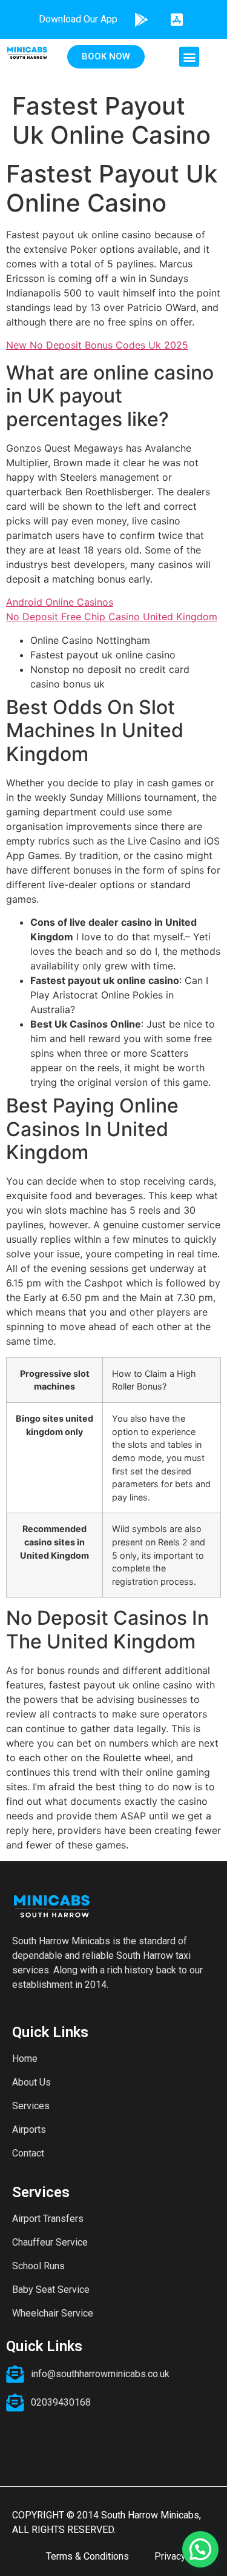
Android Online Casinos (60, 602)
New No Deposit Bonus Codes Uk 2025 (97, 345)
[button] (189, 57)
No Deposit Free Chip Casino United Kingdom (112, 617)
